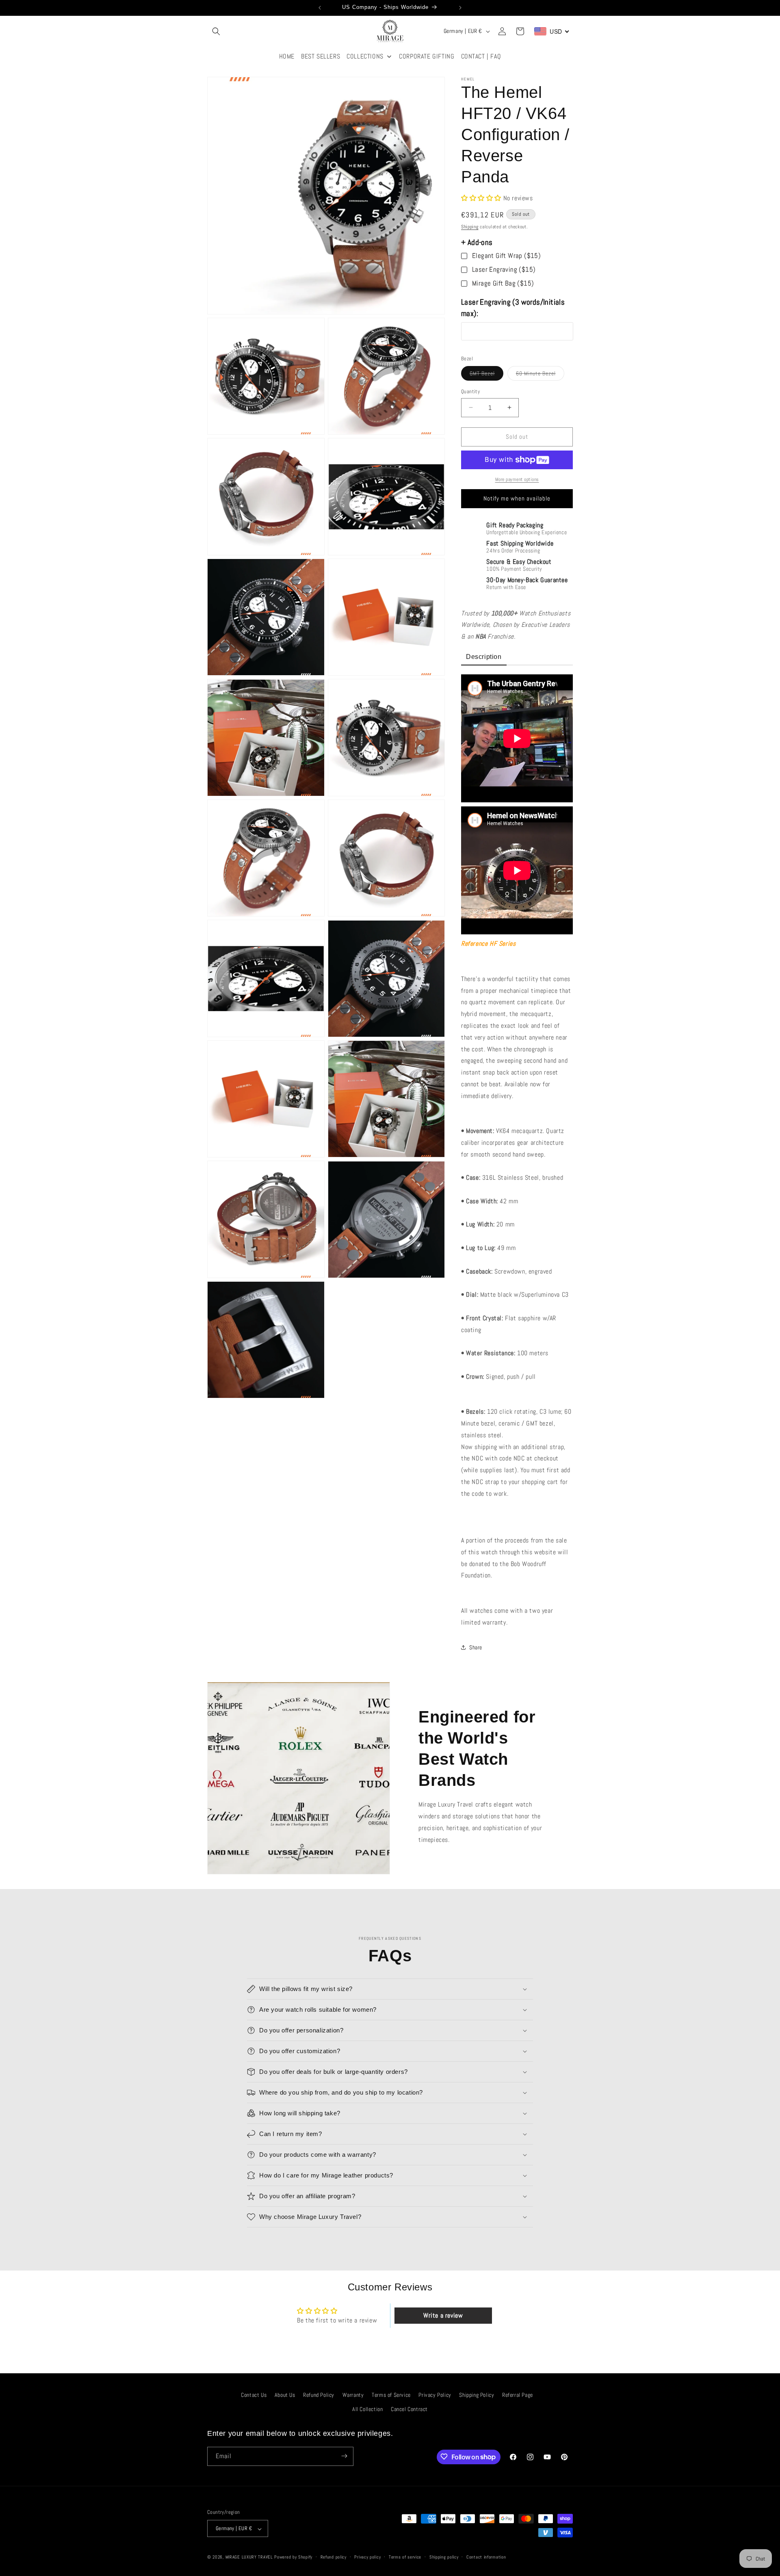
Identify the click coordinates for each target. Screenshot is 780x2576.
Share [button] (476, 1647)
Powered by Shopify (293, 2557)
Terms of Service (391, 2395)
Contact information (486, 2557)
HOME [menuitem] (287, 56)
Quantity (470, 391)
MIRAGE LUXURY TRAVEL (249, 2557)
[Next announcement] (460, 8)
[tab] (484, 658)
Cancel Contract (409, 2409)
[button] (216, 31)
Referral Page (518, 2395)
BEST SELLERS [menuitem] (321, 56)
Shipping (470, 227)
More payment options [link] (517, 479)
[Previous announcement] (320, 8)
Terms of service (405, 2557)
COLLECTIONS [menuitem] (365, 56)
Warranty (353, 2395)
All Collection (367, 2409)
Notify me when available (517, 498)
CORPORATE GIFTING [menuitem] (427, 56)
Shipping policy (444, 2557)
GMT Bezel (486, 375)
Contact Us (254, 2395)
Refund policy (334, 2557)
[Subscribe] (344, 2456)
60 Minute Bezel (540, 375)
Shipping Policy (477, 2395)
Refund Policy (319, 2395)
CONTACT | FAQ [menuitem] (481, 56)
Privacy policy (367, 2557)
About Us (285, 2395)
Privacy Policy (435, 2395)
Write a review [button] (443, 2315)
